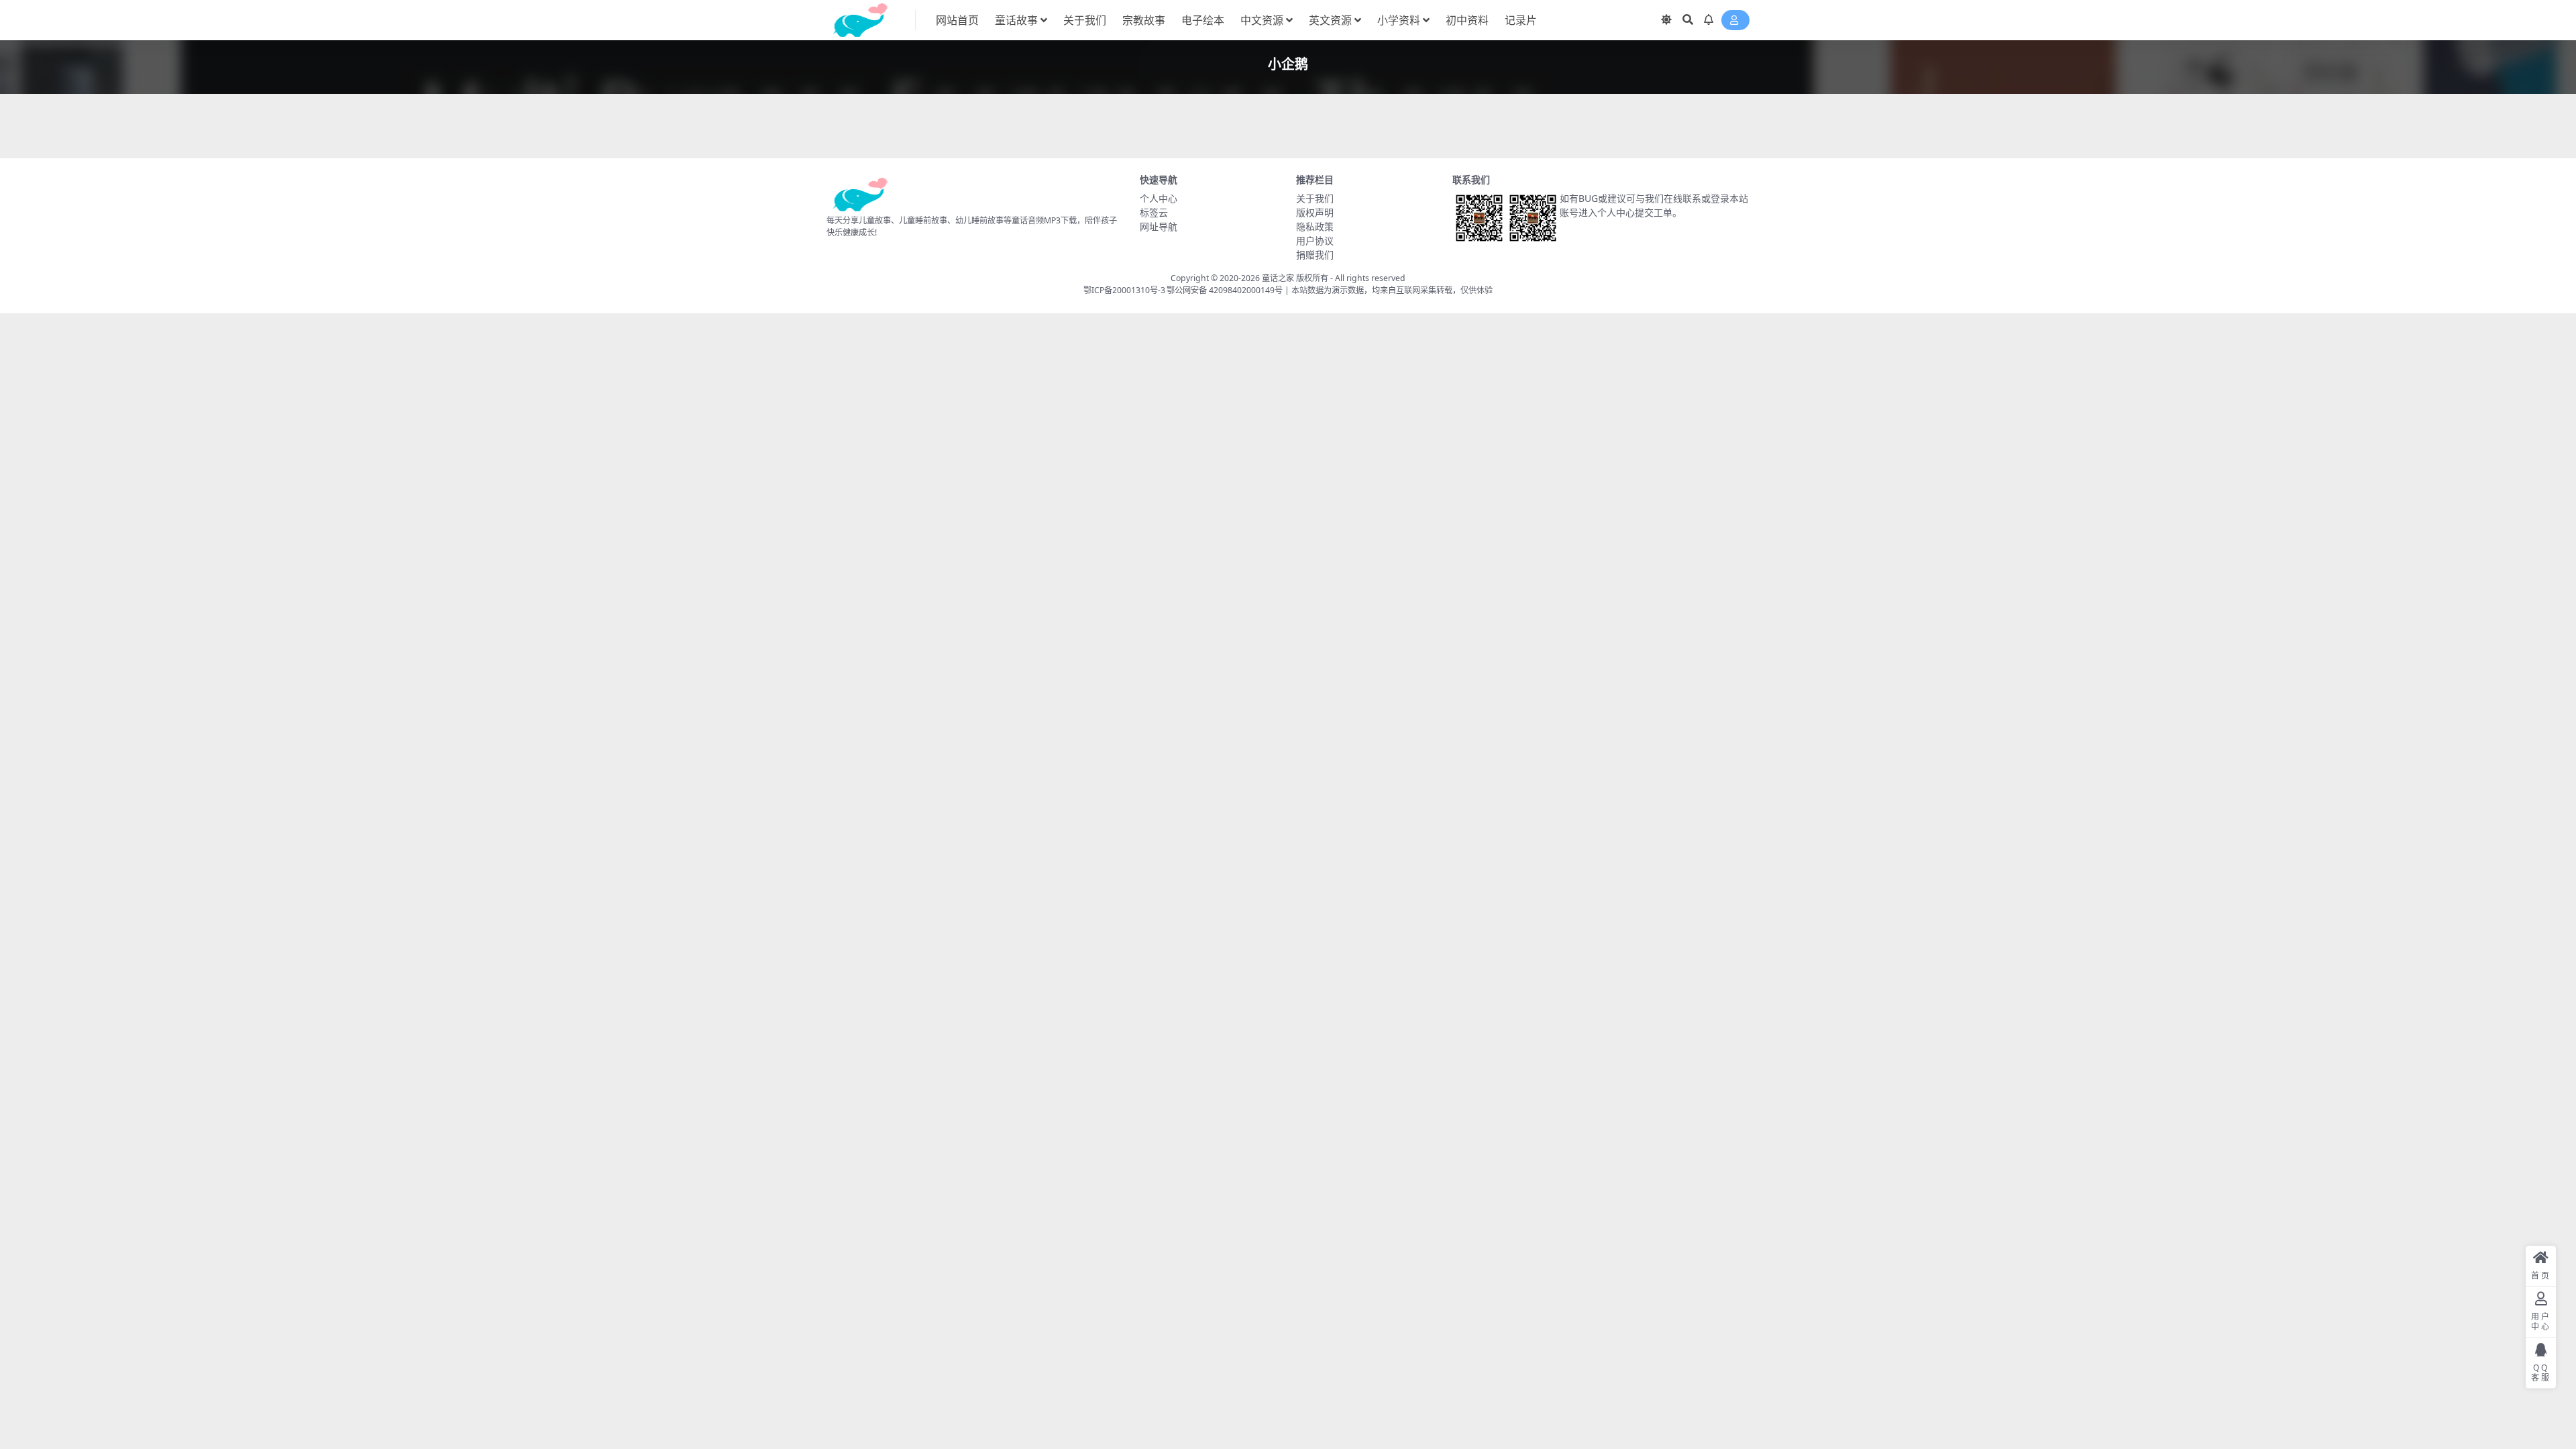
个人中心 (1159, 198)
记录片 (1521, 20)
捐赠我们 (1315, 255)
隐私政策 (1315, 226)
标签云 (1154, 212)
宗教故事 (1144, 20)
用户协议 (1315, 240)
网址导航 (1159, 226)
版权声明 (1315, 212)
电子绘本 (1203, 20)
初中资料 (1467, 20)
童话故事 (1016, 20)
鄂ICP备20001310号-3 (1124, 290)
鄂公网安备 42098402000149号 (1225, 290)
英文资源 (1330, 20)
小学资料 (1399, 20)
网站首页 (957, 20)
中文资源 (1262, 20)
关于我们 (1085, 20)
